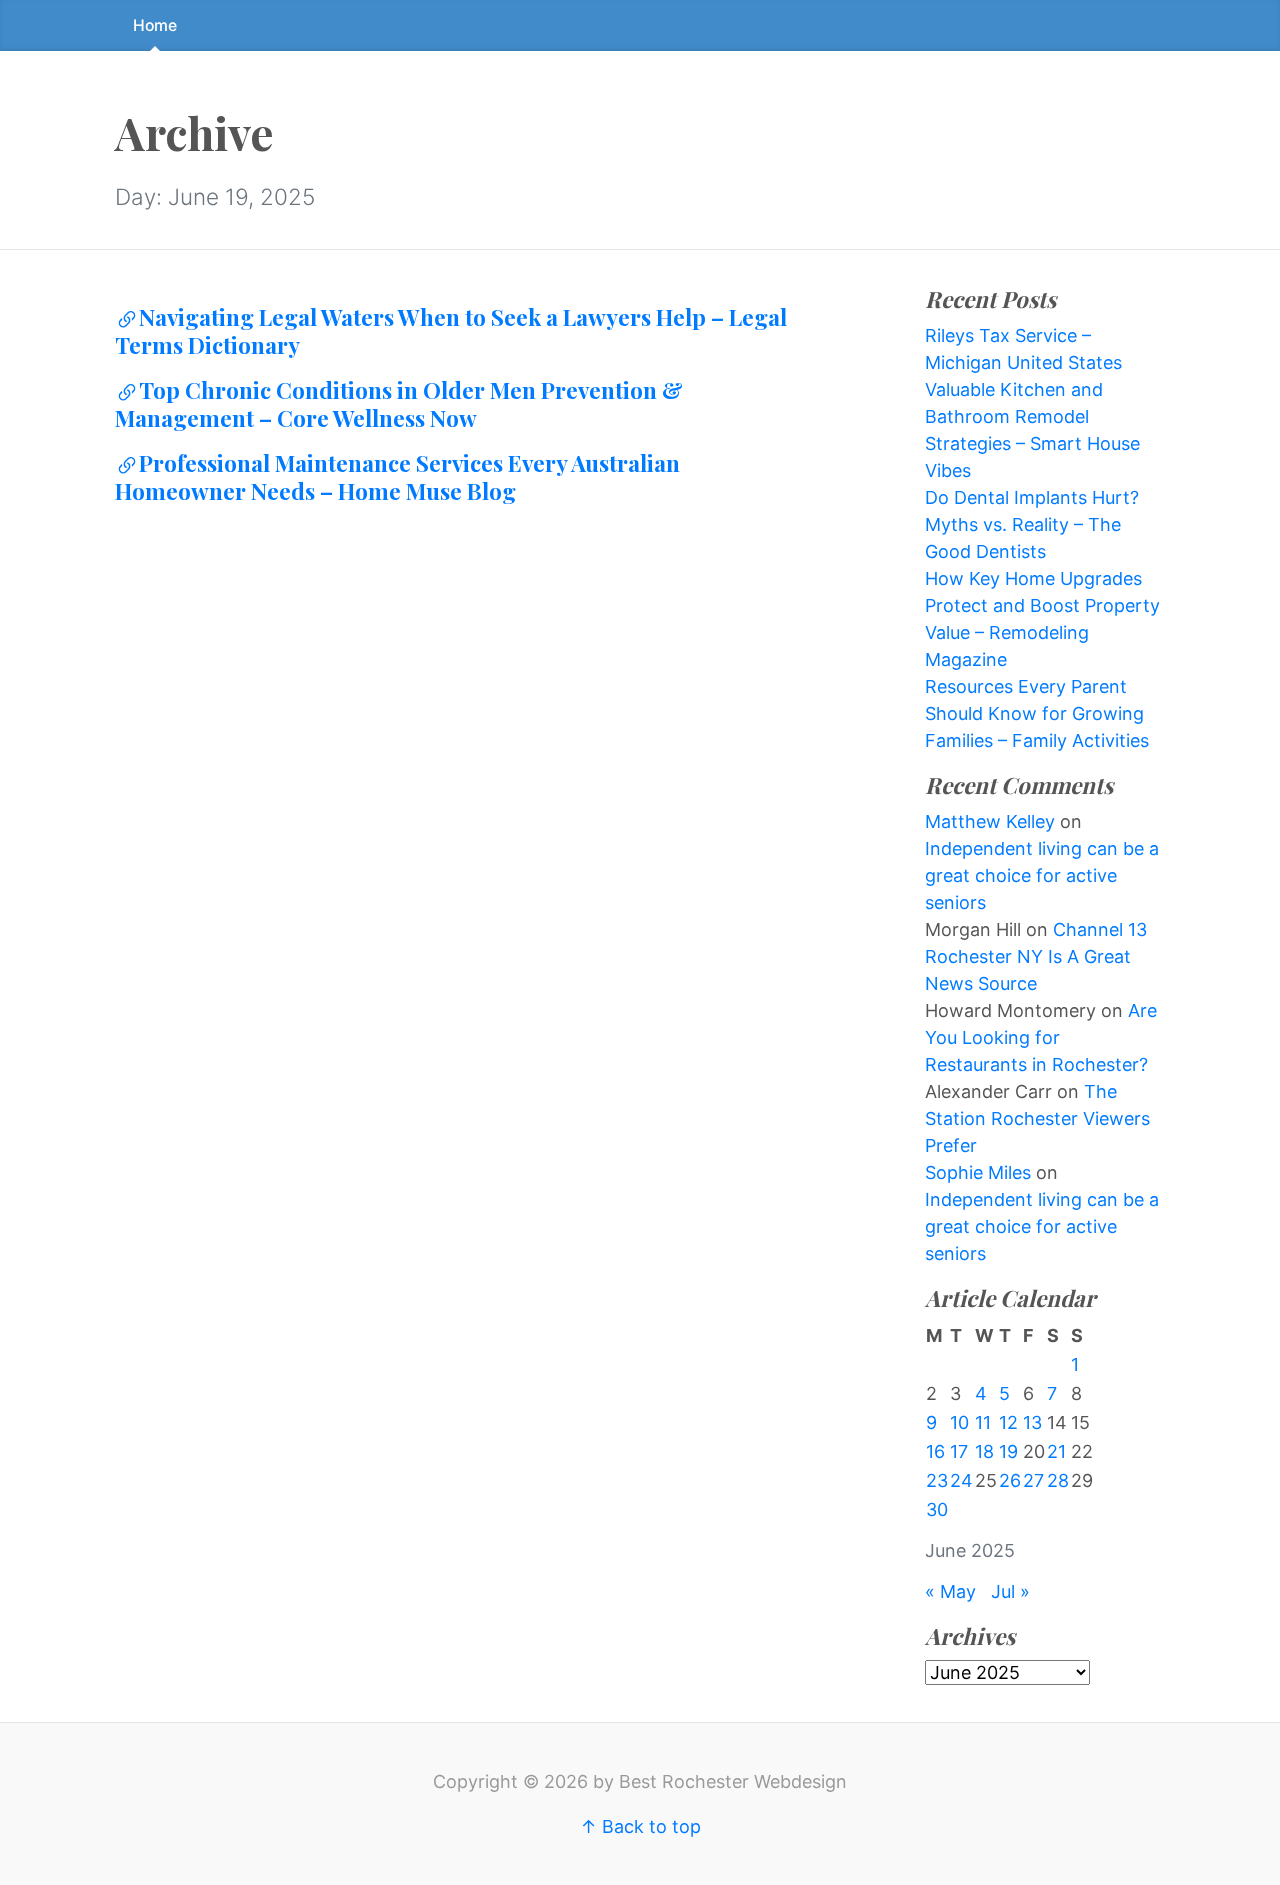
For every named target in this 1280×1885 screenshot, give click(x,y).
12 (1008, 1422)
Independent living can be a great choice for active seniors (1042, 875)
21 (1056, 1451)
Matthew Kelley (990, 821)
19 (1008, 1451)
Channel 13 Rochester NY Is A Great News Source (1036, 956)
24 (961, 1480)
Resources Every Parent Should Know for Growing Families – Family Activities (1037, 713)
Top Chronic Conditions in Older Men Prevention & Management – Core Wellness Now (399, 404)
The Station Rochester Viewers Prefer (1037, 1118)
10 (959, 1422)
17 (959, 1451)
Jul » (1010, 1591)
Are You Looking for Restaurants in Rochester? (1041, 1037)
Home (155, 25)
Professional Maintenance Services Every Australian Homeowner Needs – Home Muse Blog (397, 477)
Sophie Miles (978, 1172)
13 (1032, 1422)
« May (950, 1591)
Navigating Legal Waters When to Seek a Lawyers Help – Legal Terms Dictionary (451, 331)
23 (937, 1480)
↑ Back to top (640, 1826)
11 (983, 1422)
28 (1058, 1480)
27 (1033, 1480)
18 (984, 1451)
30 (937, 1509)
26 (1010, 1480)
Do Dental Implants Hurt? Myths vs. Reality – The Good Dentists (1032, 524)
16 (935, 1451)
